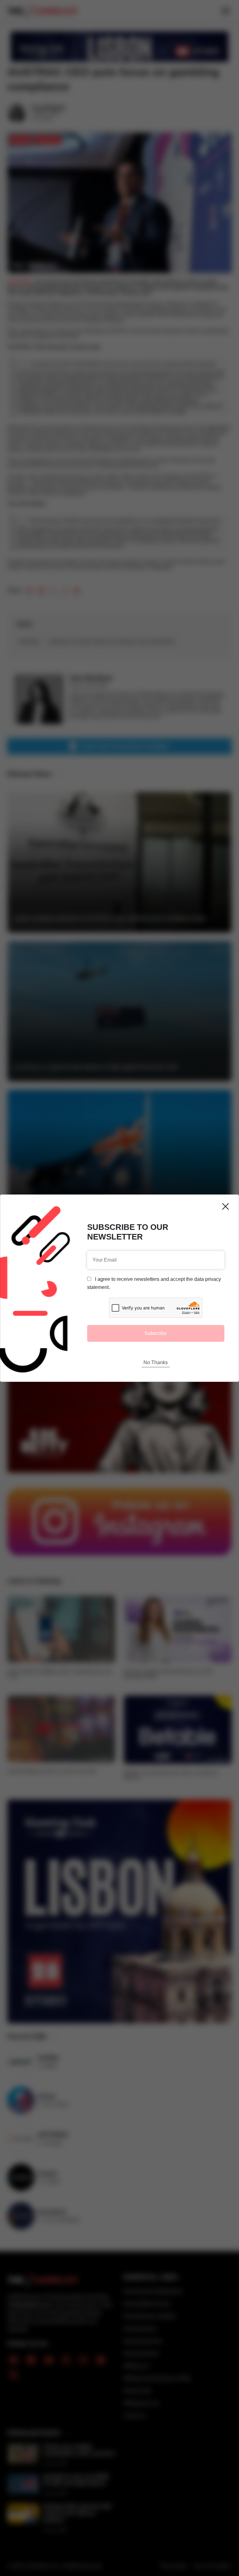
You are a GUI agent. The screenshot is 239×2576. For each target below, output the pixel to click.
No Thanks (156, 1362)
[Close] (225, 1206)
